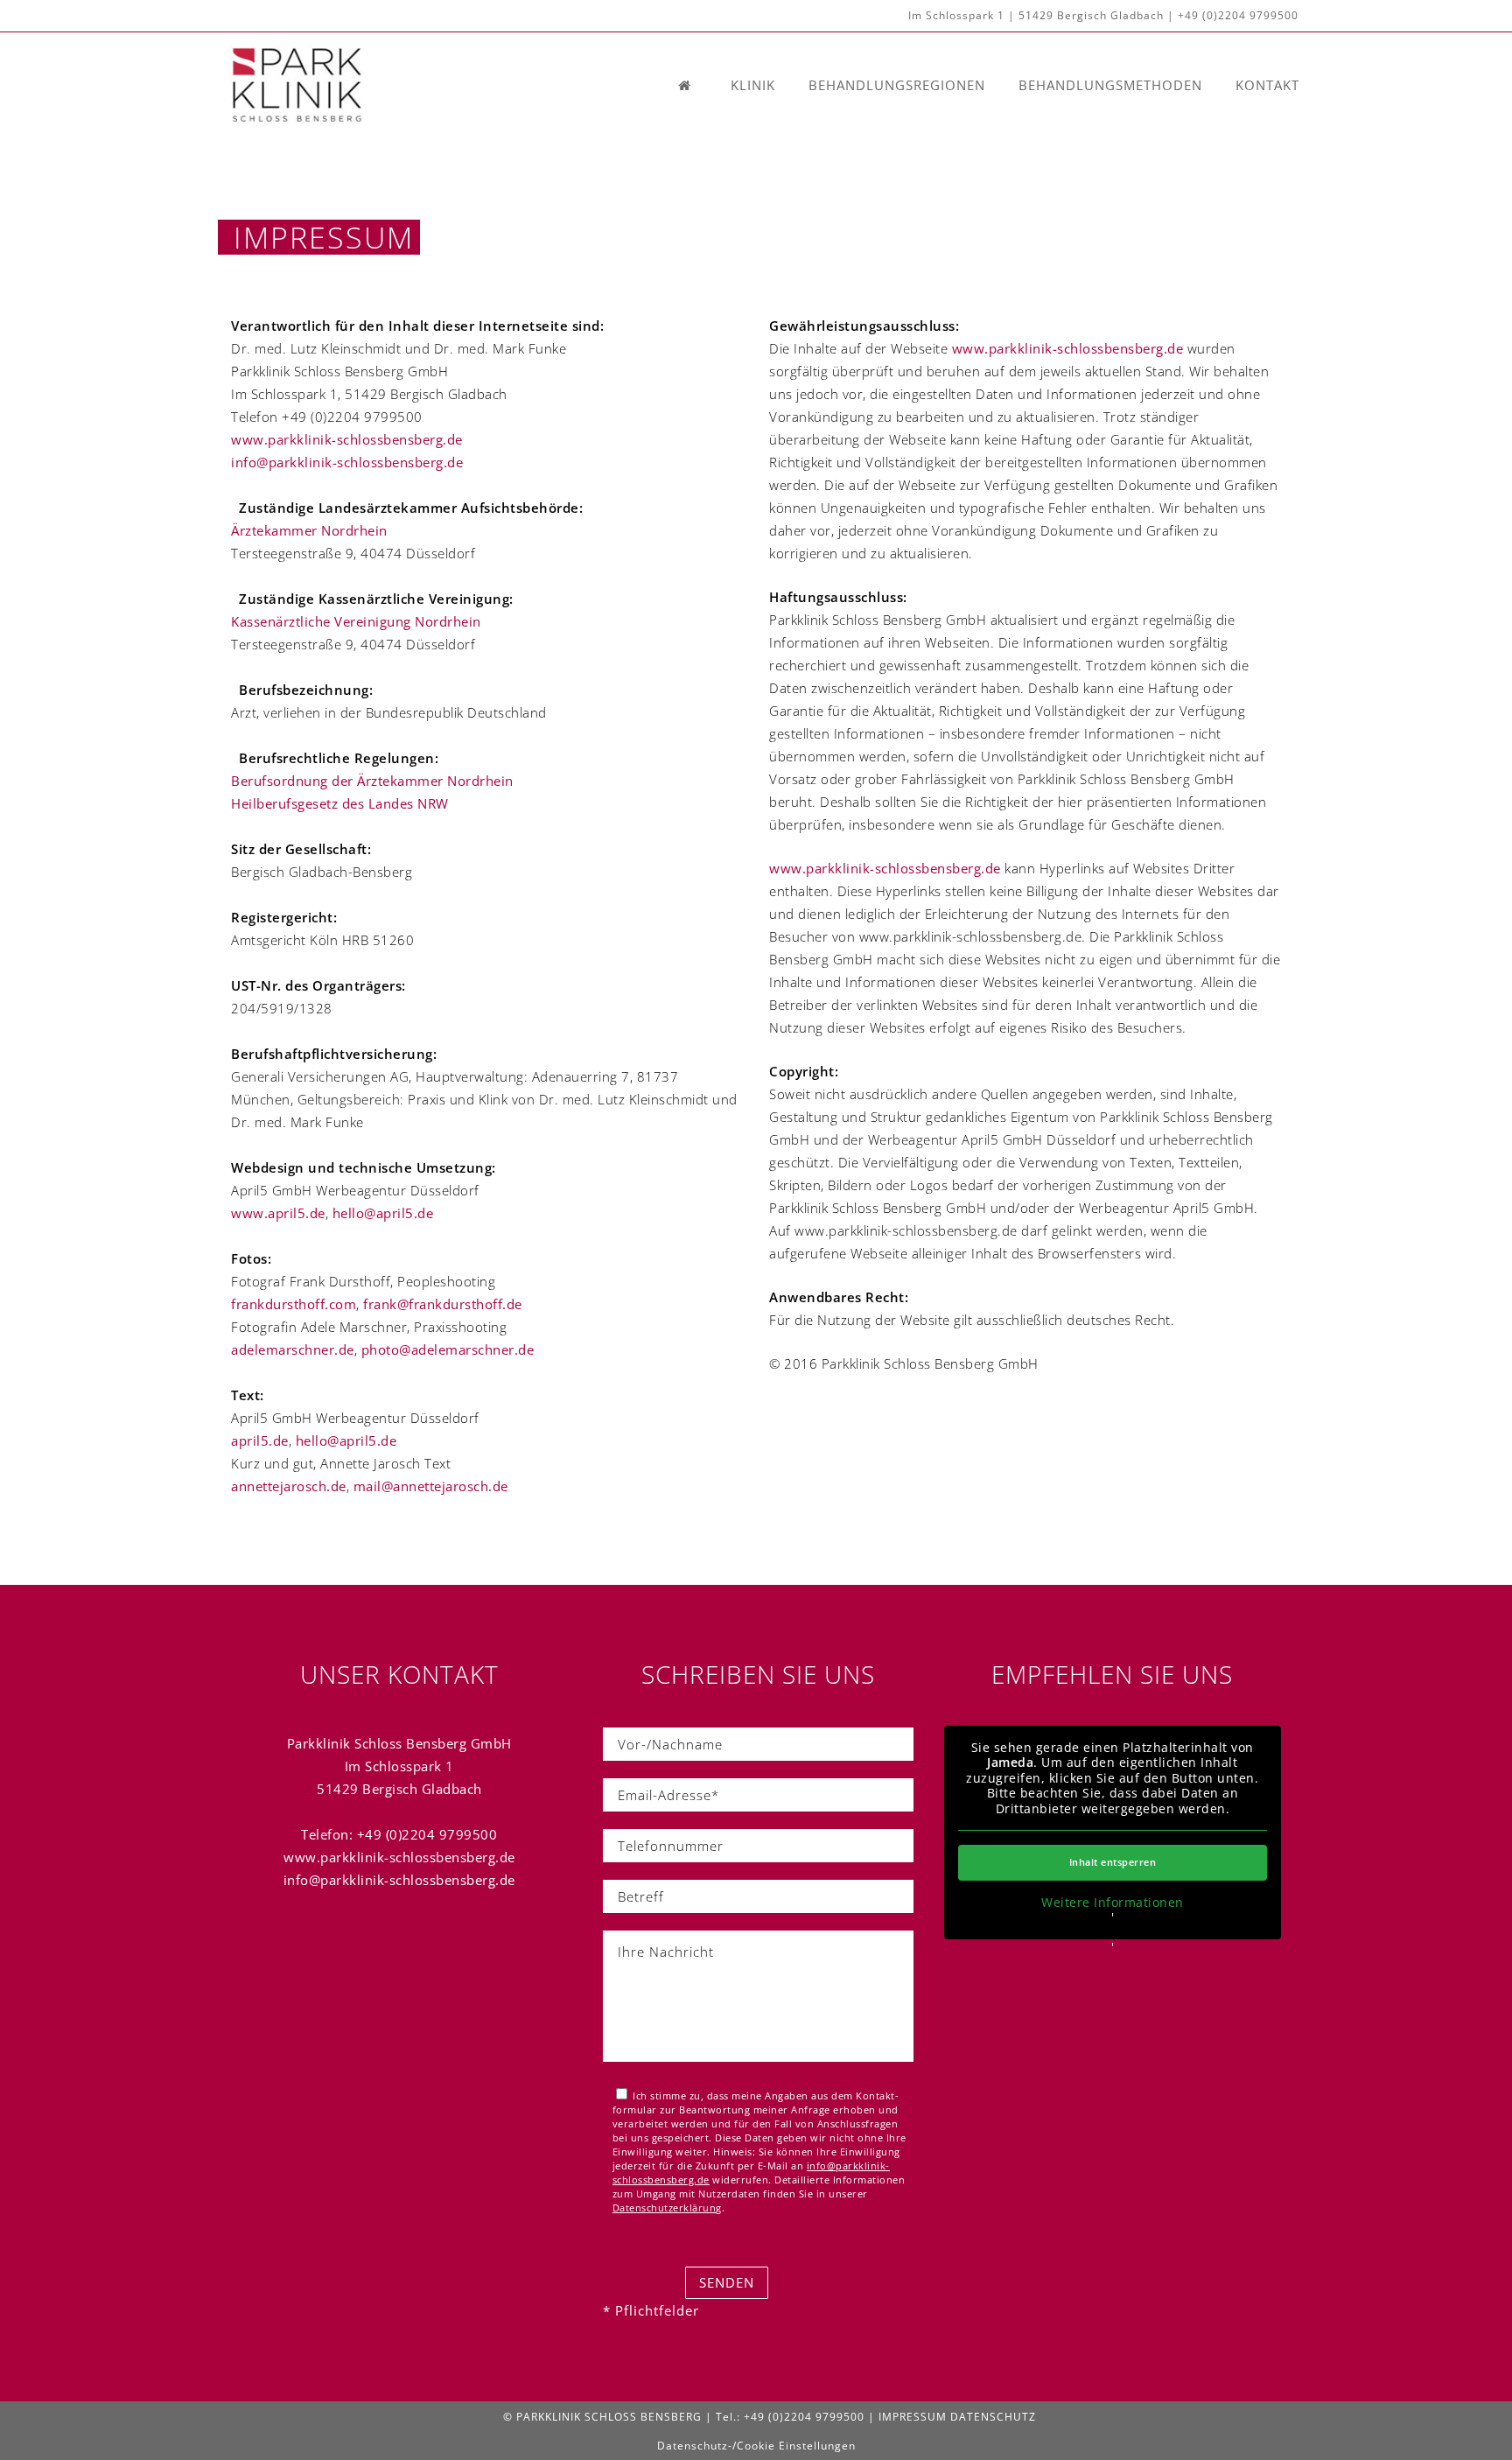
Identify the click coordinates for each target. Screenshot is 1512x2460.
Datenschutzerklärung (667, 2208)
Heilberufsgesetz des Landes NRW (340, 803)
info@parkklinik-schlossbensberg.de (347, 462)
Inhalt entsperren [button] (1113, 1862)
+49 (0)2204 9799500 (1238, 15)
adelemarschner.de (293, 1349)
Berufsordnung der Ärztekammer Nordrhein (372, 781)
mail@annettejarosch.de (431, 1486)
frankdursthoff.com (294, 1304)
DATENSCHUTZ (993, 2417)
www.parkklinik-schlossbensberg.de (347, 439)
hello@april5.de (383, 1213)
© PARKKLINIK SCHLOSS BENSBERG (602, 2417)
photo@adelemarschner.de (448, 1349)
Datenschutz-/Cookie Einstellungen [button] (756, 2446)
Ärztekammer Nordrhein (309, 530)
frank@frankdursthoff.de (443, 1304)
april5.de (260, 1440)
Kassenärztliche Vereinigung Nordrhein (356, 621)
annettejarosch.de (289, 1486)
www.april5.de (278, 1213)
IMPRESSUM (913, 2417)
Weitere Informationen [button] (1113, 1903)
